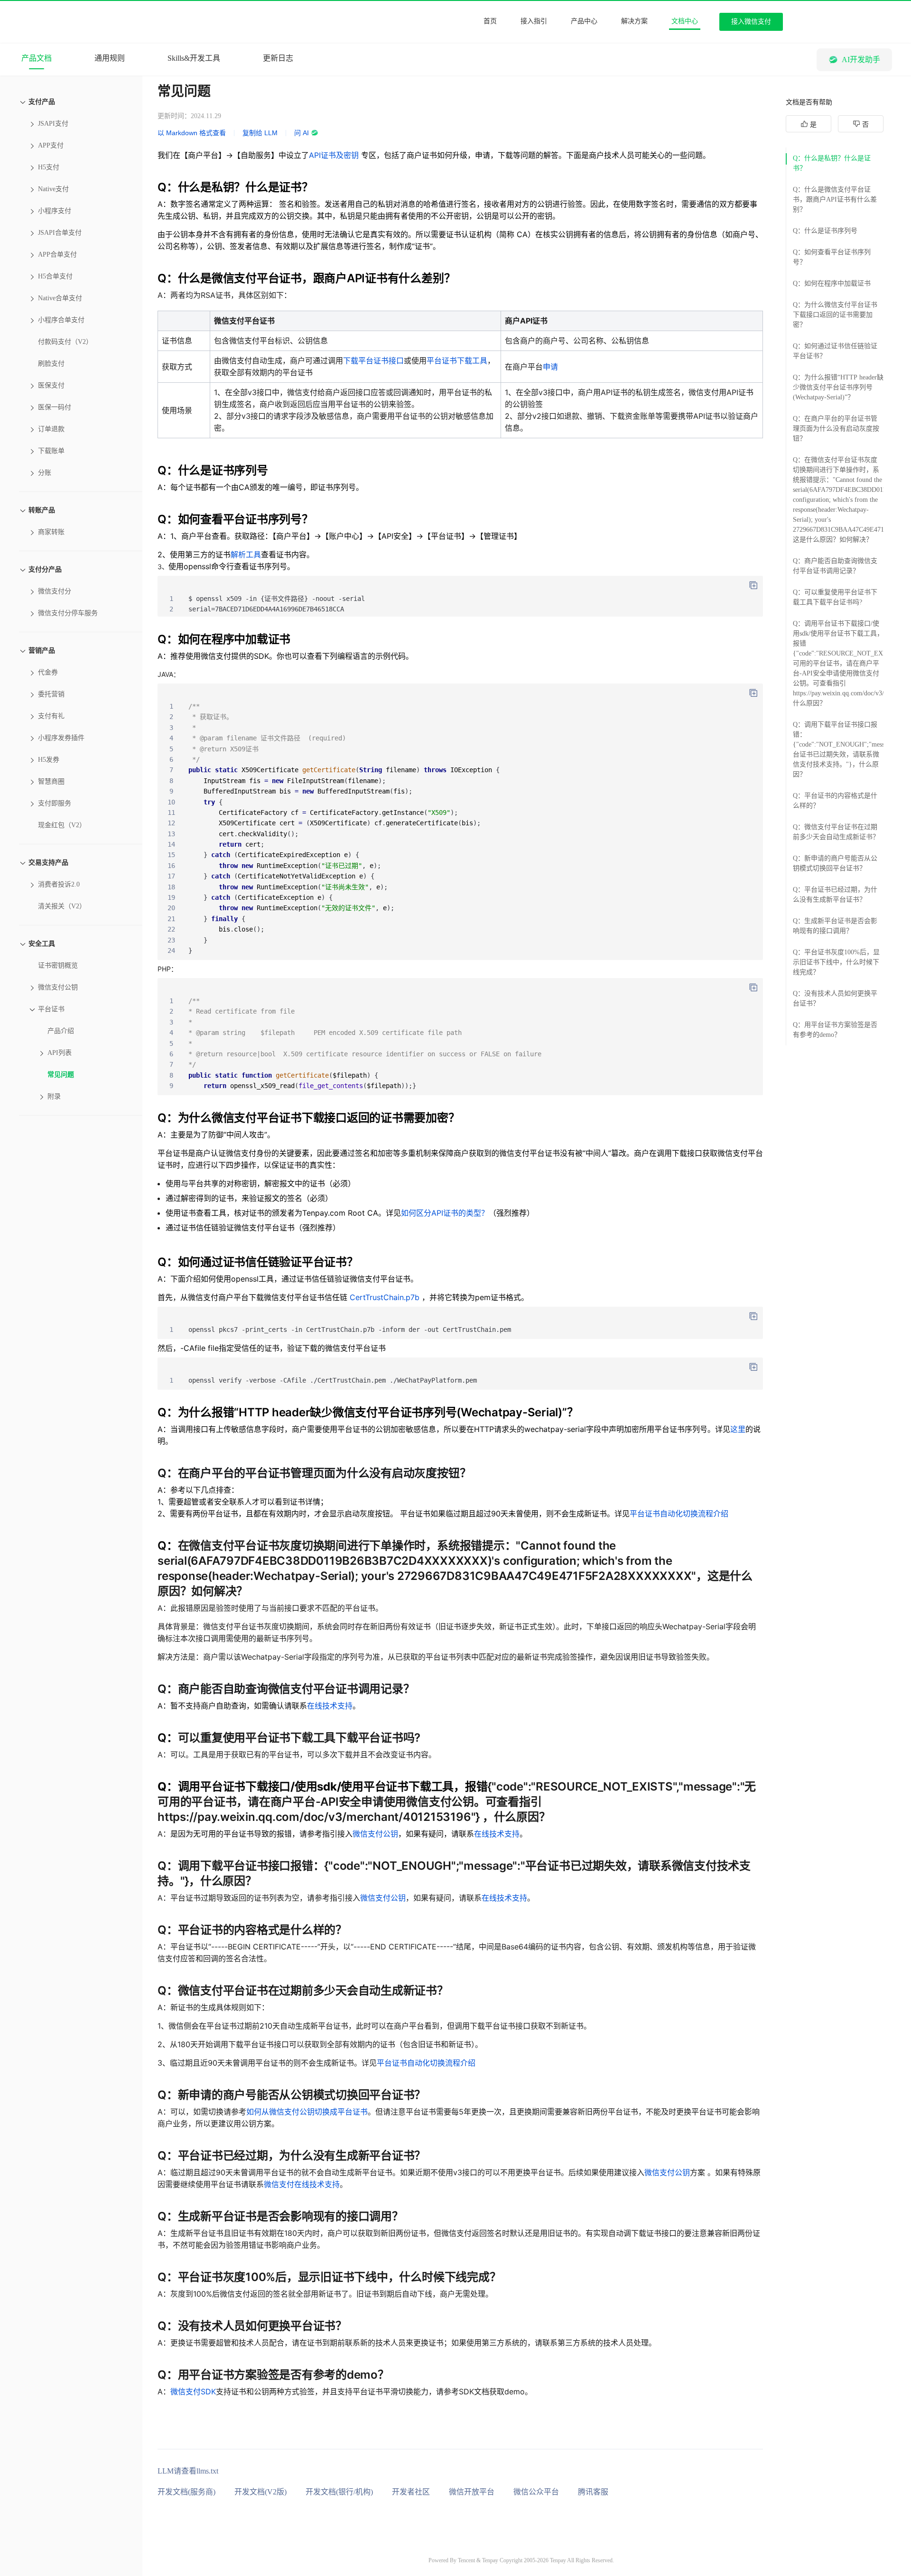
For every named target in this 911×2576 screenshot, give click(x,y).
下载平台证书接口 (373, 360)
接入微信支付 (751, 22)
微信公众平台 (536, 2492)
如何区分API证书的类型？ (445, 1213)
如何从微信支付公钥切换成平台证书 (307, 2112)
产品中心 (584, 21)
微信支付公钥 (375, 1834)
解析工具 (246, 554)
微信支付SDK (193, 2391)
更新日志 (278, 58)
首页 (490, 21)
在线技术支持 (330, 1706)
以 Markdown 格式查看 (192, 133)
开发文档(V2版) (260, 2492)
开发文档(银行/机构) (339, 2492)
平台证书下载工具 (457, 360)
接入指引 (534, 21)
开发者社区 (411, 2492)
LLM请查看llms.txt (188, 2471)
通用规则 (110, 58)
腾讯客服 (593, 2492)
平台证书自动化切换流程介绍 (679, 1514)
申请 (550, 367)
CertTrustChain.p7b (385, 1297)
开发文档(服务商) (186, 2492)
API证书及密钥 (334, 155)
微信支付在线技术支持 (302, 2184)
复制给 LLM (260, 133)
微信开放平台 (472, 2492)
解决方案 (634, 21)
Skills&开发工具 (194, 58)
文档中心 (685, 21)
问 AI (302, 133)
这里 (738, 1429)
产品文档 (37, 58)
